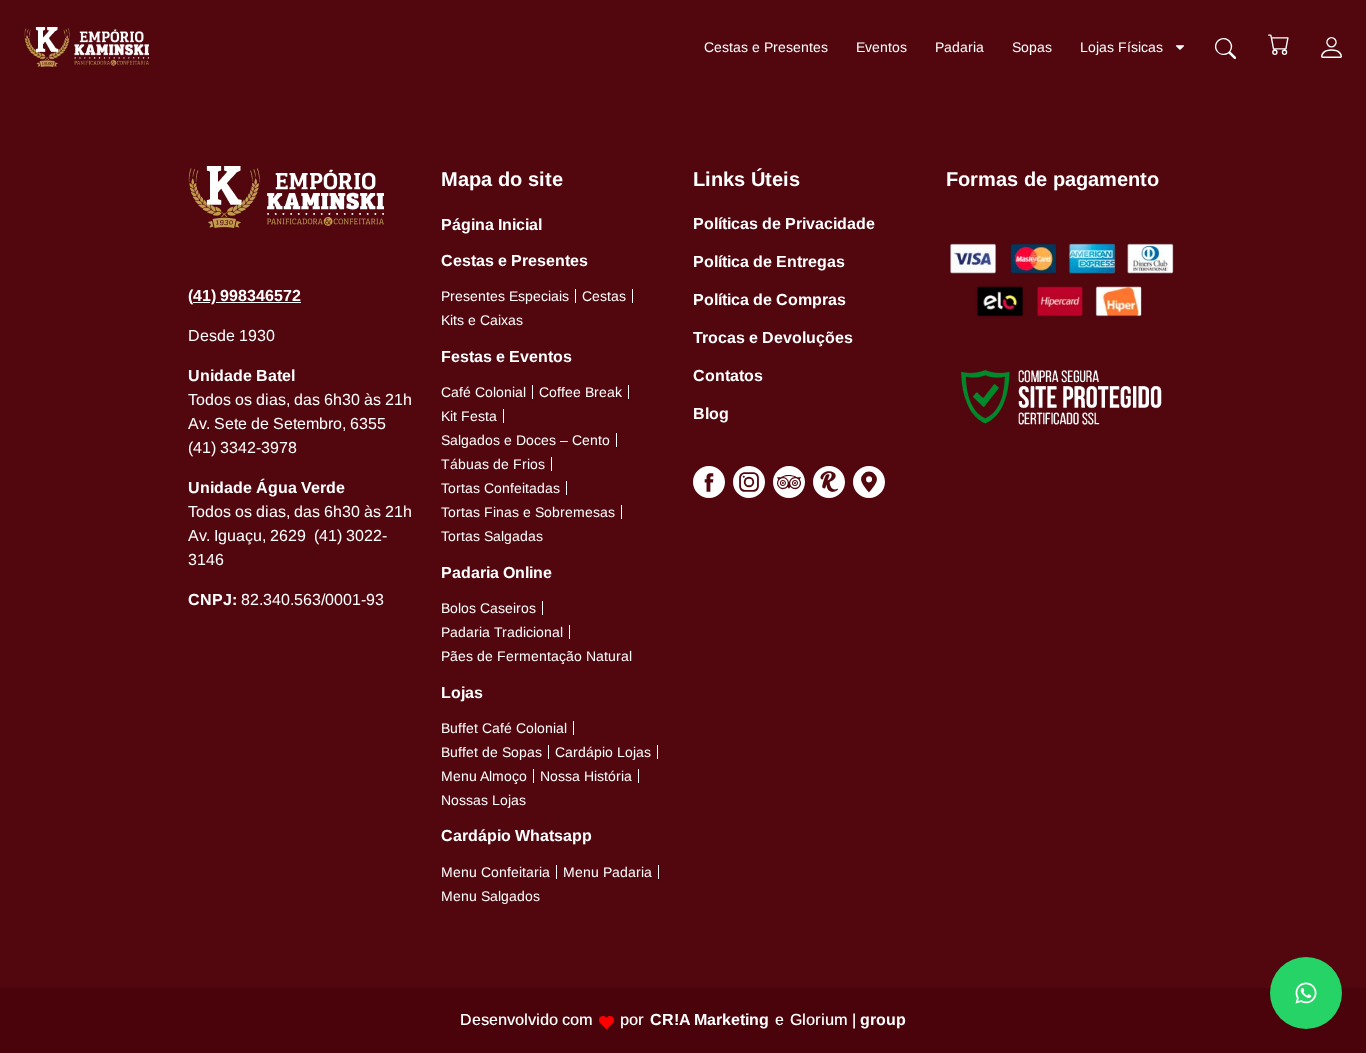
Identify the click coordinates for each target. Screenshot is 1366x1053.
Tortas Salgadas (492, 536)
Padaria (959, 47)
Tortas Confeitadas (500, 488)
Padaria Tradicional (502, 632)
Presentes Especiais (505, 296)
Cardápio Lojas (603, 752)
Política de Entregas (769, 261)
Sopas (1032, 47)
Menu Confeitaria (495, 872)
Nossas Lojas (483, 800)
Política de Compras (769, 299)
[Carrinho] (1278, 44)
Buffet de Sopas (491, 752)
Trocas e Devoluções (773, 337)
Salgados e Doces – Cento (525, 440)
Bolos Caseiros (488, 608)
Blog (711, 413)
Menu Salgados (490, 896)
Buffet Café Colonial (504, 728)
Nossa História (586, 776)
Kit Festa (469, 416)
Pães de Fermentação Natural (536, 656)
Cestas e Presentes (766, 47)
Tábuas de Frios (493, 464)
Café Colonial (483, 392)
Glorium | (848, 1019)
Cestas (604, 296)
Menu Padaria (607, 872)
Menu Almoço (484, 776)
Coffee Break (580, 392)
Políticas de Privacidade (784, 223)
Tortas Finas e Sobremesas (528, 512)
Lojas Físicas (1121, 47)
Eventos (881, 47)
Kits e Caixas (482, 320)
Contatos (728, 375)
